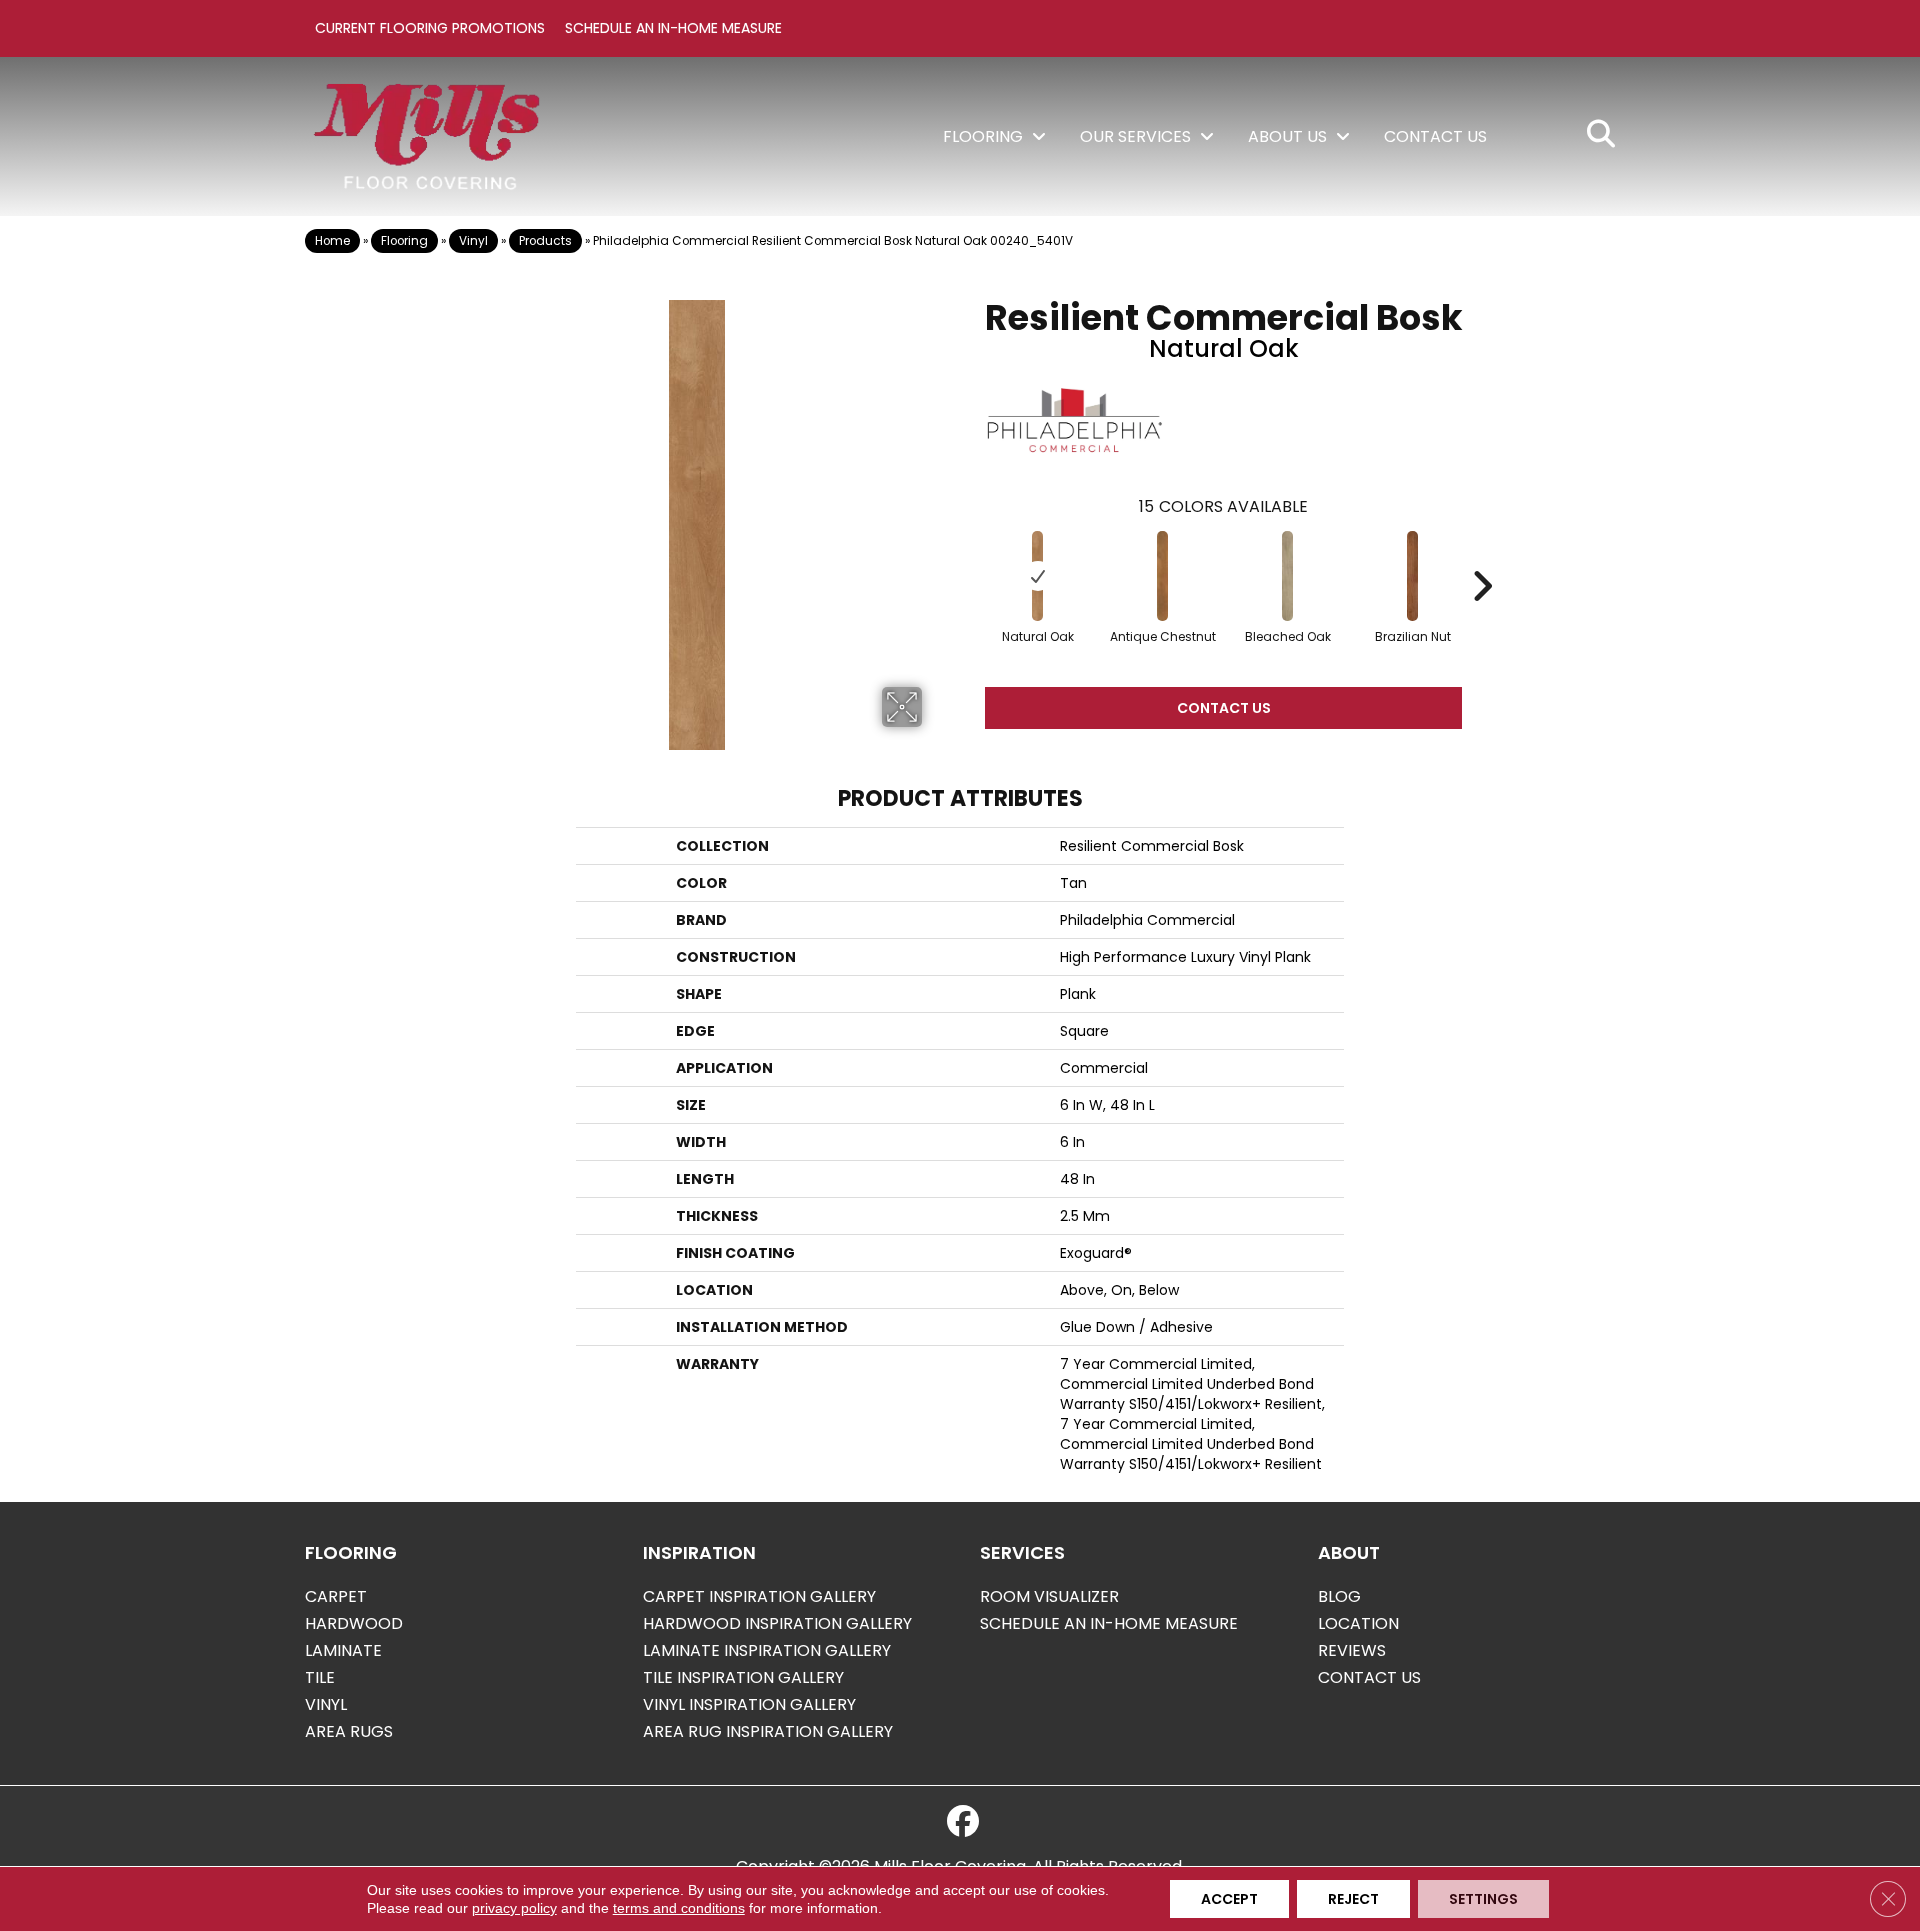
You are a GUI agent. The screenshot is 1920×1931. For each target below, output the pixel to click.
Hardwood (354, 1623)
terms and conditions (679, 1908)
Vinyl (473, 241)
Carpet (336, 1596)
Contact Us (1224, 708)
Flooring (404, 241)
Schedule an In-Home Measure (673, 28)
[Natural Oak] (1038, 576)
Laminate (343, 1650)
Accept (1229, 1899)
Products (545, 241)
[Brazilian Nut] (1413, 576)
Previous (965, 556)
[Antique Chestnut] (1163, 576)
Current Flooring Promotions (430, 28)
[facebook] (963, 1822)
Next (1482, 556)
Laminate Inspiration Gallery (767, 1650)
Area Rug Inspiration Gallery (768, 1731)
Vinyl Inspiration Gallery (749, 1704)
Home (332, 241)
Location (1358, 1623)
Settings (1483, 1899)
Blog (1339, 1596)
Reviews (1352, 1650)
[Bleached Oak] (1288, 576)
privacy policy (514, 1908)
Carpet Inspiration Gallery (759, 1596)
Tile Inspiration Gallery (743, 1677)
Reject (1353, 1899)
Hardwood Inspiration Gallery (777, 1623)
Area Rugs (349, 1731)
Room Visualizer (1049, 1596)
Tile (320, 1677)
